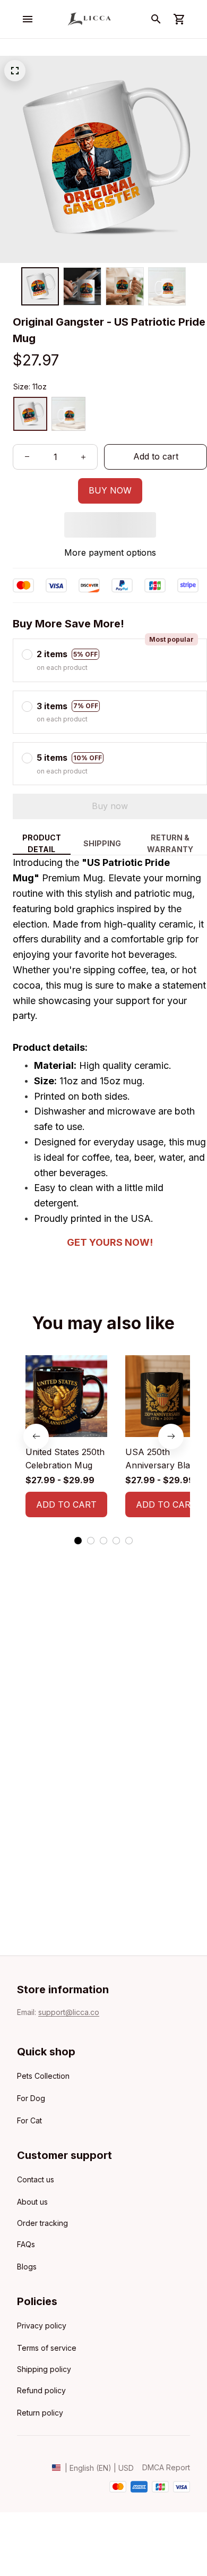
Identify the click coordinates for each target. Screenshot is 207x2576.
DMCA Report (166, 2467)
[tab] (78, 1541)
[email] (69, 2012)
